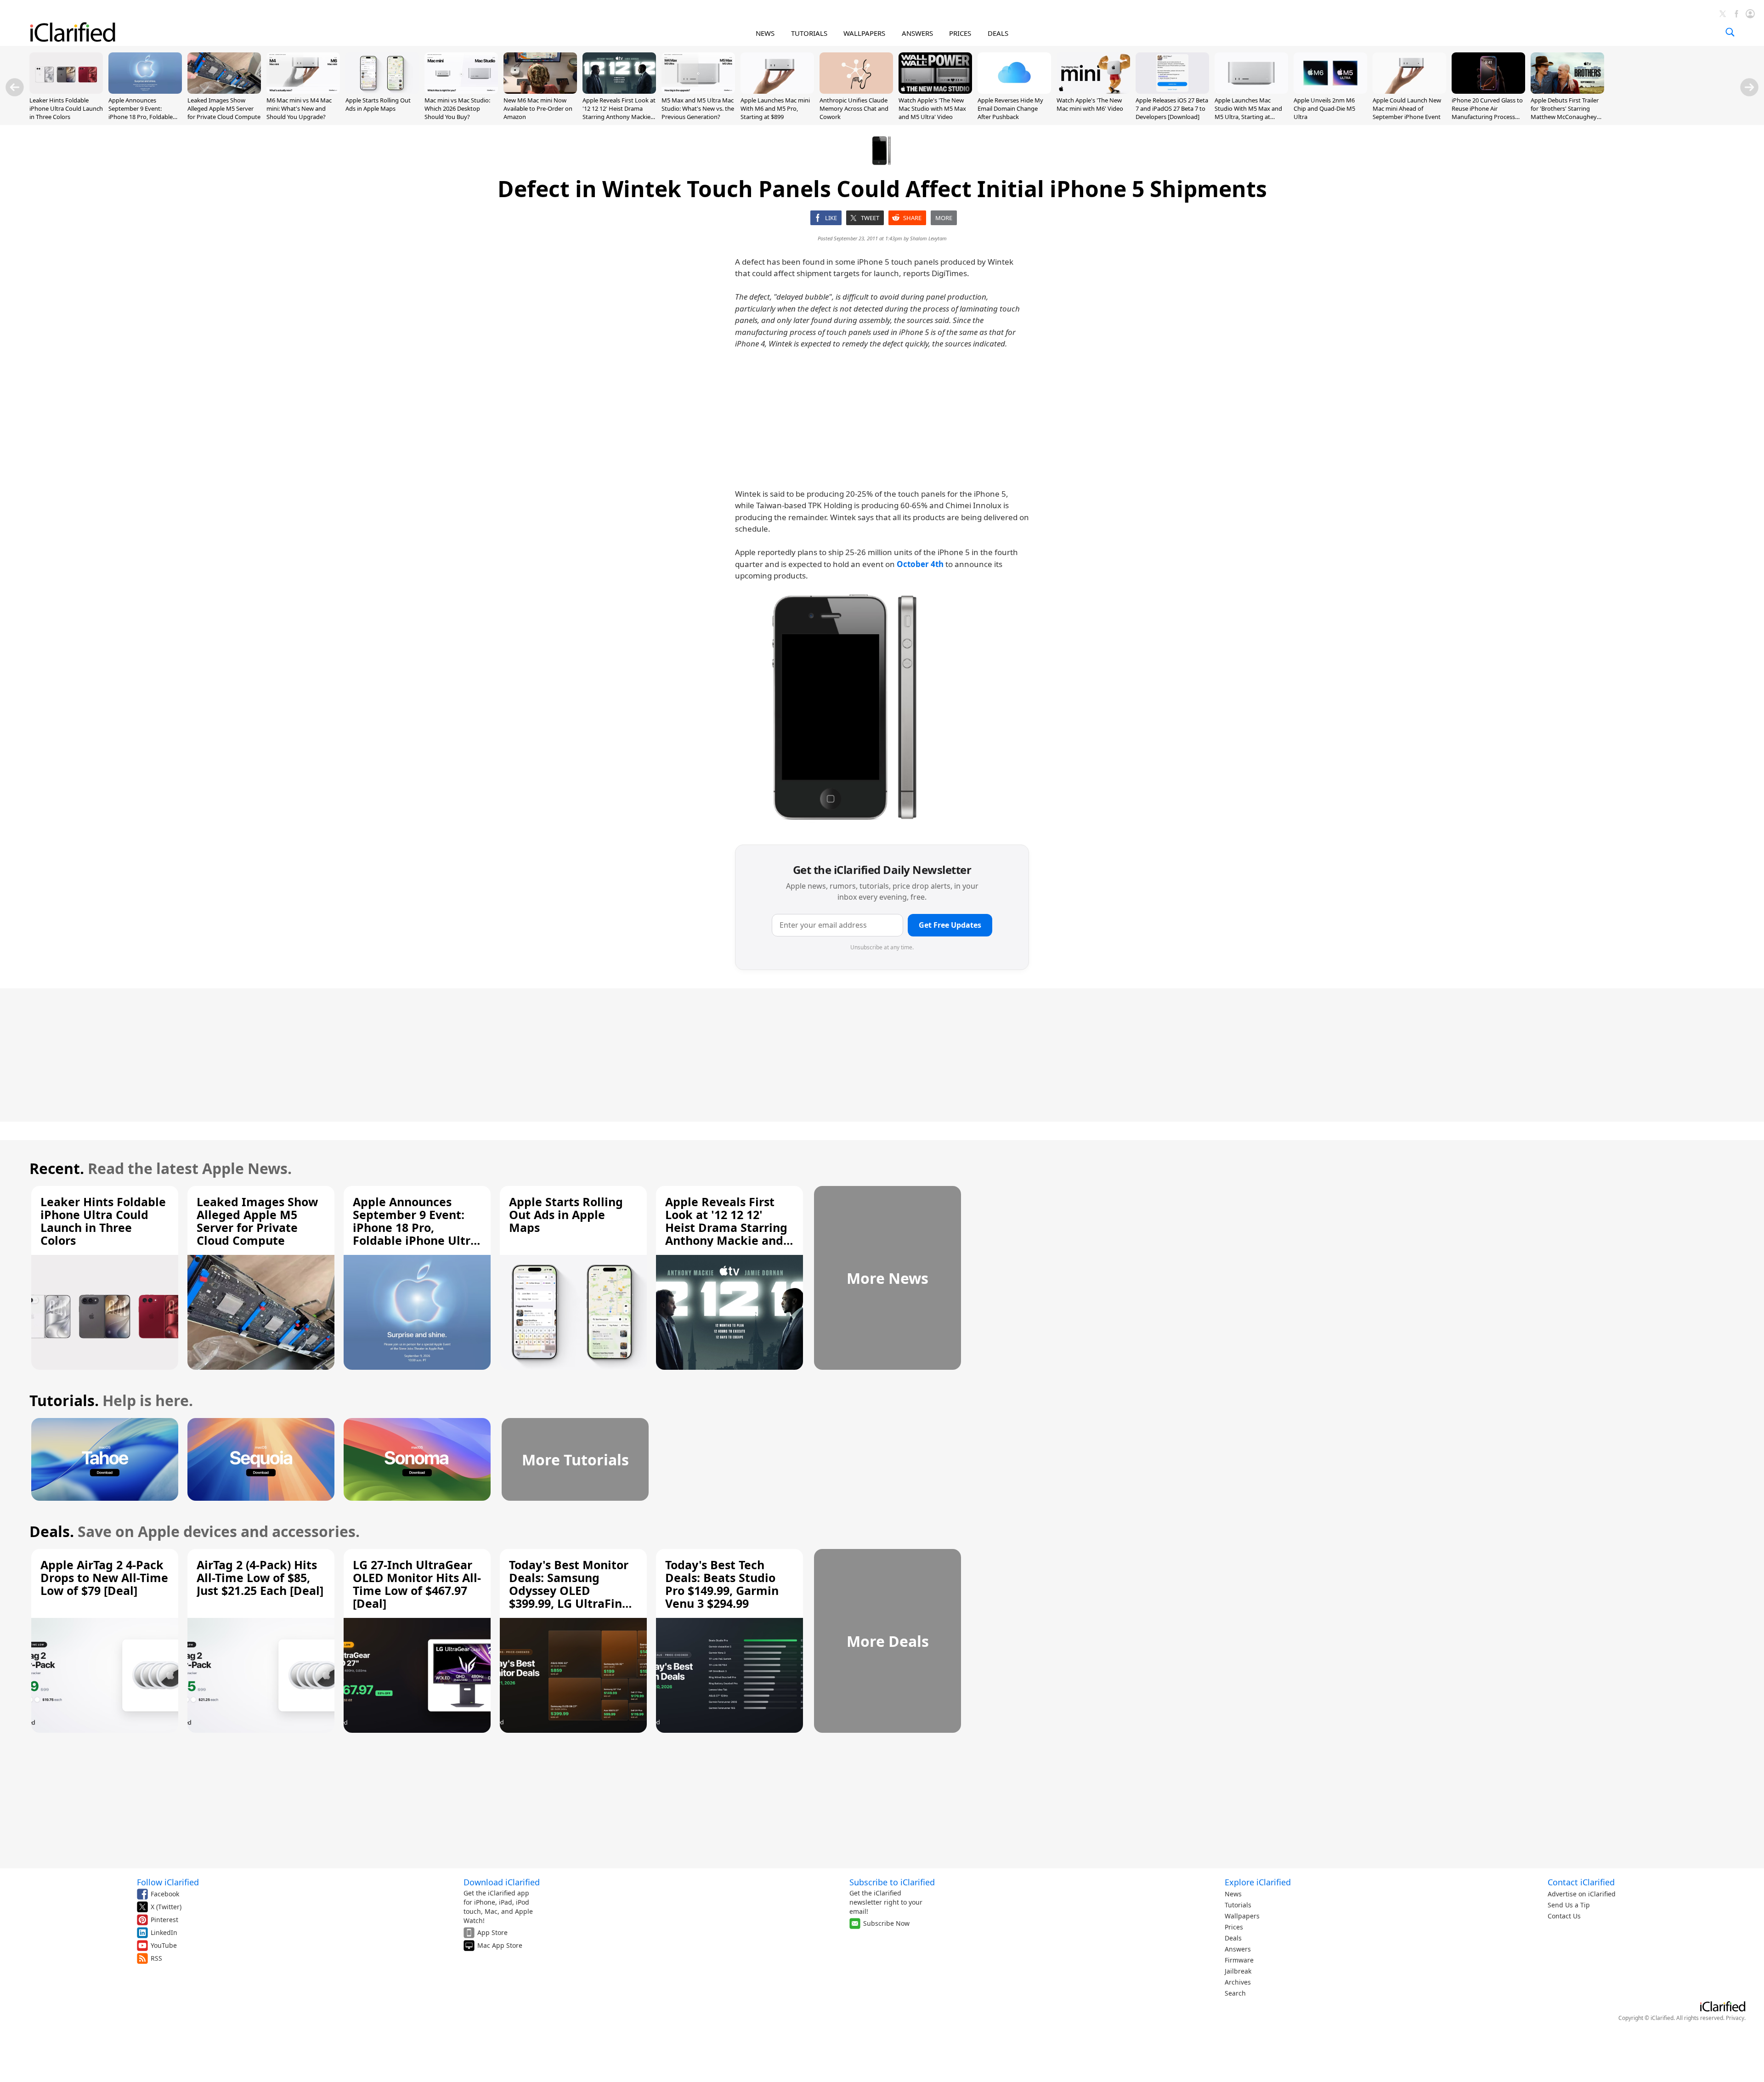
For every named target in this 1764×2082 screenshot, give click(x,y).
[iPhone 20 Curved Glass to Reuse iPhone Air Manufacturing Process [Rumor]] (1488, 91)
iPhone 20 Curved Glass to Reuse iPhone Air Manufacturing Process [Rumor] (1487, 113)
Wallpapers (1242, 1916)
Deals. (52, 1531)
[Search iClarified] (1730, 32)
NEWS (765, 33)
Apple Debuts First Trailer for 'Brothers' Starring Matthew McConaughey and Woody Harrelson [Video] (1565, 117)
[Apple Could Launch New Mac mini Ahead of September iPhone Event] (1409, 91)
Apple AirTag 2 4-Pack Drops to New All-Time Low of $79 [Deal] (104, 1577)
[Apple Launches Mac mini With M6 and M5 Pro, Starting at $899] (777, 91)
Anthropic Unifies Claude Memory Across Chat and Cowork (854, 108)
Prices (1234, 1927)
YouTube (164, 1945)
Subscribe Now (886, 1923)
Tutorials (1238, 1905)
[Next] (1749, 87)
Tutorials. (64, 1400)
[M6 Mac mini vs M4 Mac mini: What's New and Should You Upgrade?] (303, 91)
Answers (1238, 1949)
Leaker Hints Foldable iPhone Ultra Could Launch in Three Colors (66, 108)
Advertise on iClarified (1582, 1894)
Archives (1238, 1982)
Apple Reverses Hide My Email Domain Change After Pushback (1010, 108)
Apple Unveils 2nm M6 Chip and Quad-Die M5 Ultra (1324, 108)
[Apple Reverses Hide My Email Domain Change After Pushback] (1014, 91)
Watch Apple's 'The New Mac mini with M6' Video (1090, 104)
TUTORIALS (809, 33)
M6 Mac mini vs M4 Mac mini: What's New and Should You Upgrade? (299, 108)
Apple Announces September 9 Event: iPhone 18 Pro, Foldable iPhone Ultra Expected (141, 113)
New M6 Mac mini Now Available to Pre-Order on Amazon (538, 108)
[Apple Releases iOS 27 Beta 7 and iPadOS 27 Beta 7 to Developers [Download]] (1172, 91)
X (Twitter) (166, 1907)
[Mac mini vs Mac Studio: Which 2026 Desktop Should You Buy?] (461, 91)
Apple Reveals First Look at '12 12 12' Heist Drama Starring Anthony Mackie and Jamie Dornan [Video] (619, 113)
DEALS (998, 33)
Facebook (165, 1894)
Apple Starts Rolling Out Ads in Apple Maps (378, 104)
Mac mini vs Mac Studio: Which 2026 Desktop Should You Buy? (457, 108)
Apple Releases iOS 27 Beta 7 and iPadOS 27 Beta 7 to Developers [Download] (1172, 108)
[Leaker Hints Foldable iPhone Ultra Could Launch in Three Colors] (66, 91)
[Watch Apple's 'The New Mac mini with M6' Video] (1093, 91)
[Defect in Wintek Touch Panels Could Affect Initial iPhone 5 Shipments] (850, 708)
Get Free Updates (950, 925)
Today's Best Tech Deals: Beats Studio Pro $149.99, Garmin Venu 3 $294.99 (722, 1584)
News (1233, 1894)
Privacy (1735, 2018)
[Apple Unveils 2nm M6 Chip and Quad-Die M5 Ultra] (1330, 91)
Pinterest (164, 1920)
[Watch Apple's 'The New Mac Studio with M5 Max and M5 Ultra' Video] (935, 91)
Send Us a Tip (1569, 1905)
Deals (1233, 1938)
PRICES (960, 33)
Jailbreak (1238, 1971)
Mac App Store (500, 1945)
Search (1235, 1993)
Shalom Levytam (928, 238)
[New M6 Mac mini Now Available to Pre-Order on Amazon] (540, 91)
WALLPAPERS (864, 33)
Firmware (1239, 1960)
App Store (492, 1932)
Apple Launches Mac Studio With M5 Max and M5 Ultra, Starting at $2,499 (1248, 113)
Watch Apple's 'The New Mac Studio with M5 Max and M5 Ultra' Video (932, 108)
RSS (156, 1958)
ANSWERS (917, 33)
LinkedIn (164, 1932)
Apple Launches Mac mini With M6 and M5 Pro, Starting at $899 (775, 108)
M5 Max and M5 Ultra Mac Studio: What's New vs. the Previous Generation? (698, 108)
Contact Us (1564, 1916)
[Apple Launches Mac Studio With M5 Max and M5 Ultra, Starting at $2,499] (1251, 91)
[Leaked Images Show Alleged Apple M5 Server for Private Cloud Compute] (224, 91)
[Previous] (15, 87)
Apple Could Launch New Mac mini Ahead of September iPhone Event (1407, 108)
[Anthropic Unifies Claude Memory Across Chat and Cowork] (856, 91)
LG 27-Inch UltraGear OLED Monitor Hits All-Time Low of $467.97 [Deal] (417, 1584)
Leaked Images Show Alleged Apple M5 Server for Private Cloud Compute (224, 108)
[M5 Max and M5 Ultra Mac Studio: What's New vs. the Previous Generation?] (698, 91)
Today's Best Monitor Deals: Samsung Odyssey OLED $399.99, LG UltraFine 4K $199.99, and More (569, 1590)
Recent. (57, 1168)
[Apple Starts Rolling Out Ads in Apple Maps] (382, 91)
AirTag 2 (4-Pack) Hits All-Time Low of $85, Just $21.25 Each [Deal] (260, 1577)
